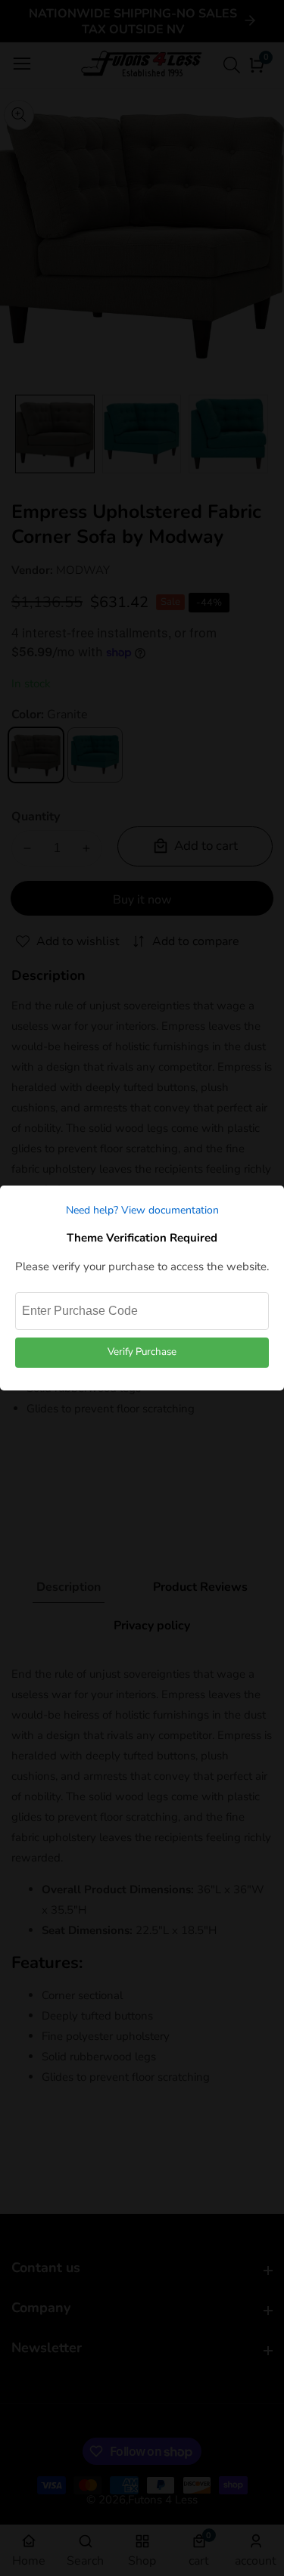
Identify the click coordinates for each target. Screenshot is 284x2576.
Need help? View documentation (142, 1210)
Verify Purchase (142, 1352)
